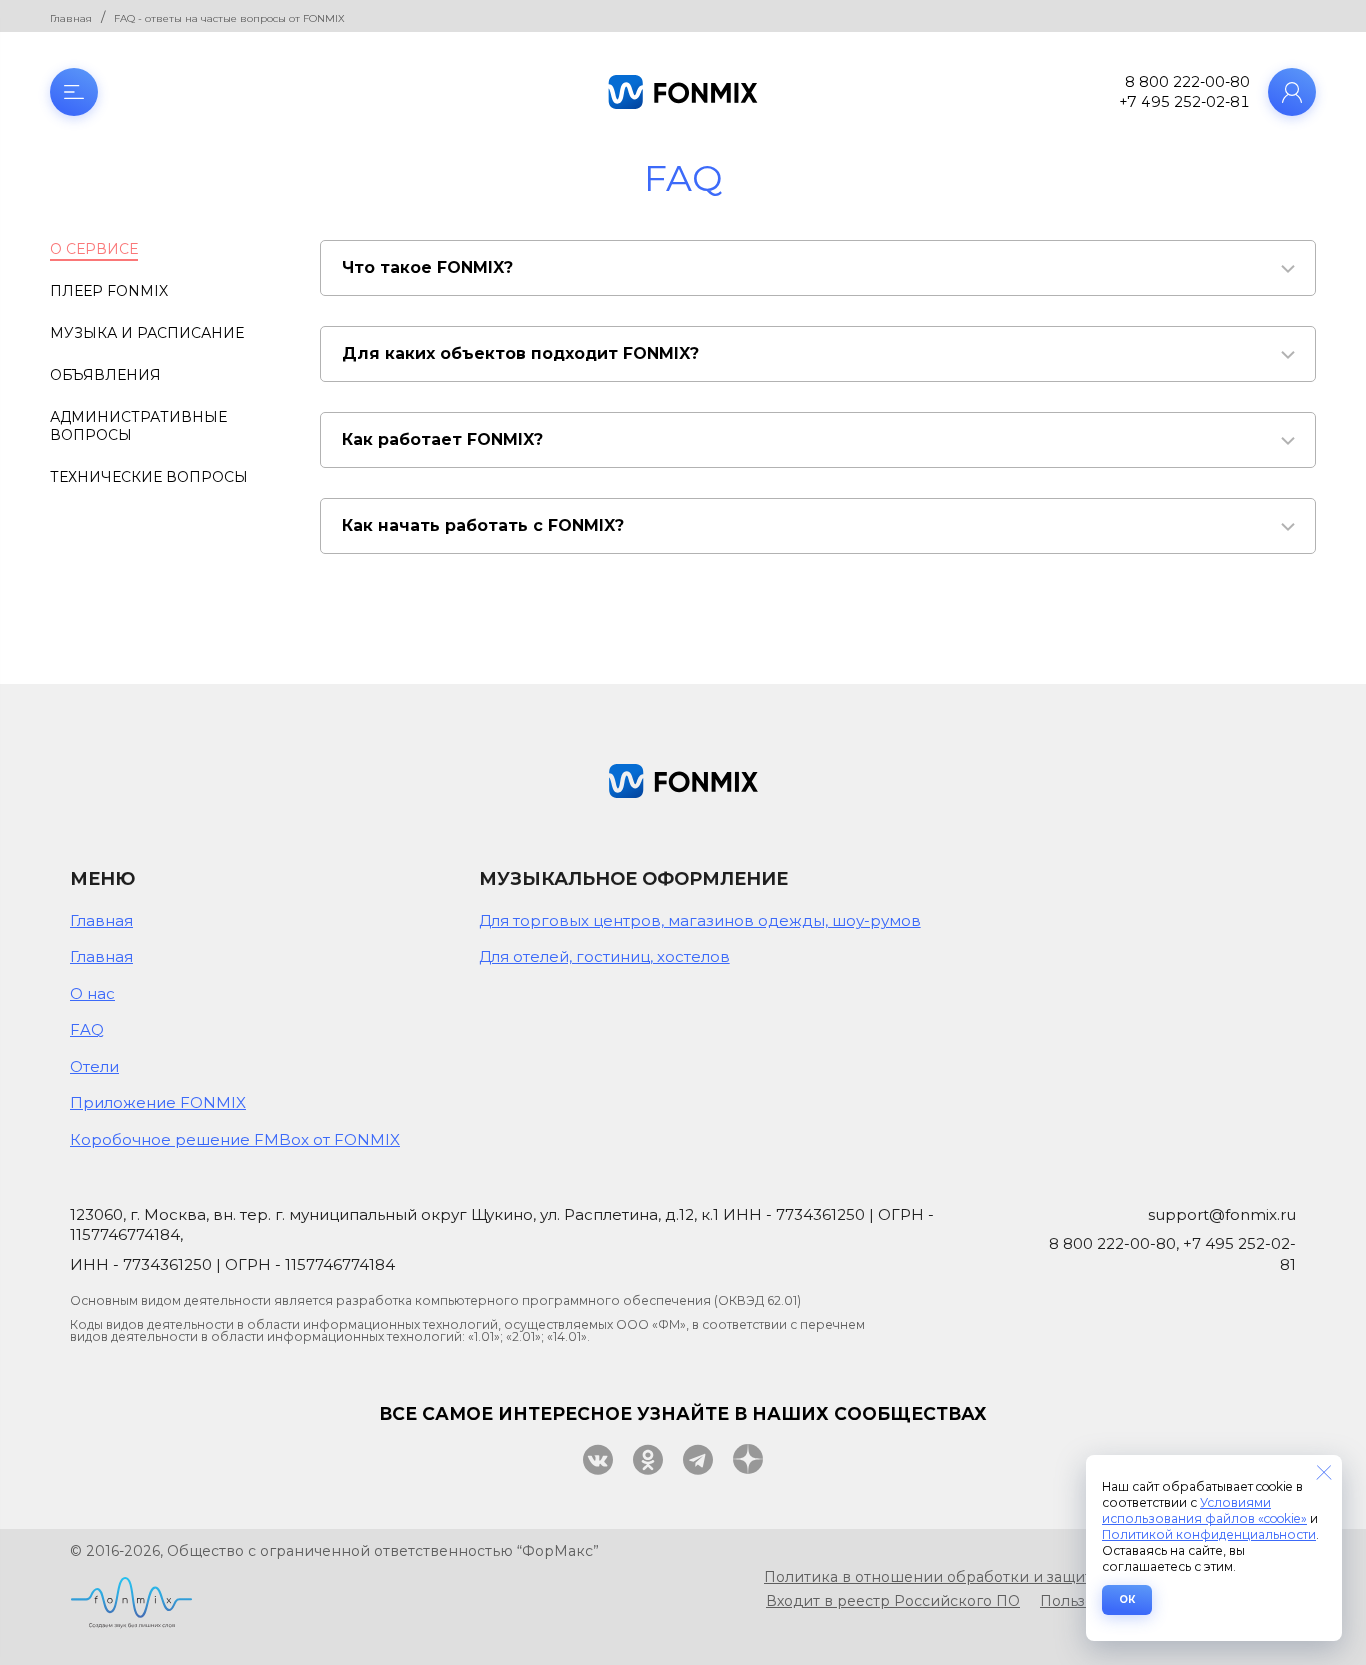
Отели (94, 1066)
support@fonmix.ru (1222, 1214)
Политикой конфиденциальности (1209, 1534)
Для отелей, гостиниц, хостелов (604, 956)
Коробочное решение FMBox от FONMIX (235, 1139)
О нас (92, 993)
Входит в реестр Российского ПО (893, 1601)
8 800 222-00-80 (1187, 82)
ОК (1127, 1599)
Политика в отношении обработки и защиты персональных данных (1020, 1577)
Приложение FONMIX (158, 1102)
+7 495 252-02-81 (1184, 102)
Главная (101, 920)
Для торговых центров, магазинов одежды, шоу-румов (700, 920)
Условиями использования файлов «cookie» (1204, 1510)
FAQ (87, 1029)
